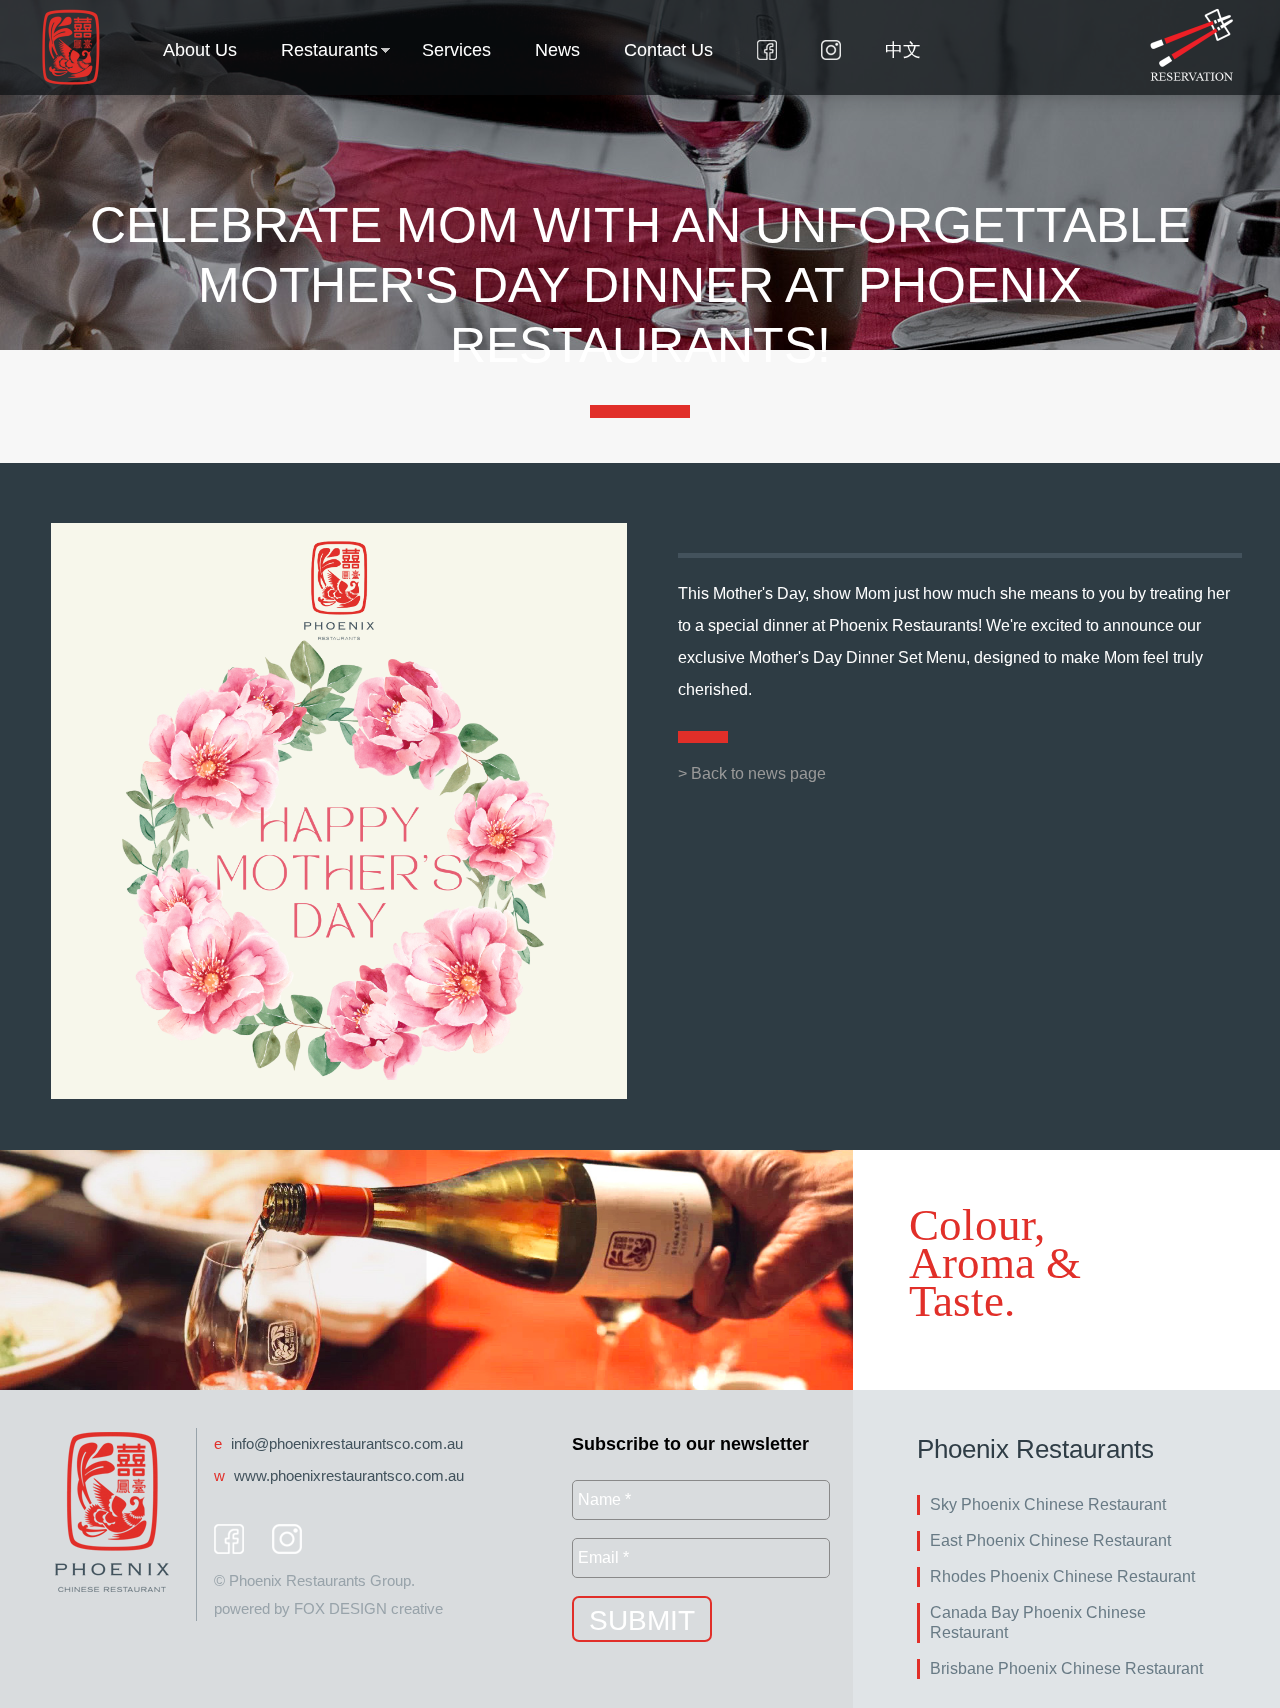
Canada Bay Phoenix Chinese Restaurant (1038, 1622)
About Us (200, 50)
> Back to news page (752, 773)
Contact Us (668, 50)
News (557, 50)
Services (456, 50)
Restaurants (329, 50)
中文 (903, 50)
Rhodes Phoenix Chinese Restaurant (1062, 1576)
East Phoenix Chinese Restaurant (1050, 1540)
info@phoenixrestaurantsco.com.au (347, 1443)
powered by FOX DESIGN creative (328, 1608)
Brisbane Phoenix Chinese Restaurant (1066, 1668)
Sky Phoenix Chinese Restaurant (1048, 1504)
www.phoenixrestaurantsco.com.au (349, 1475)
